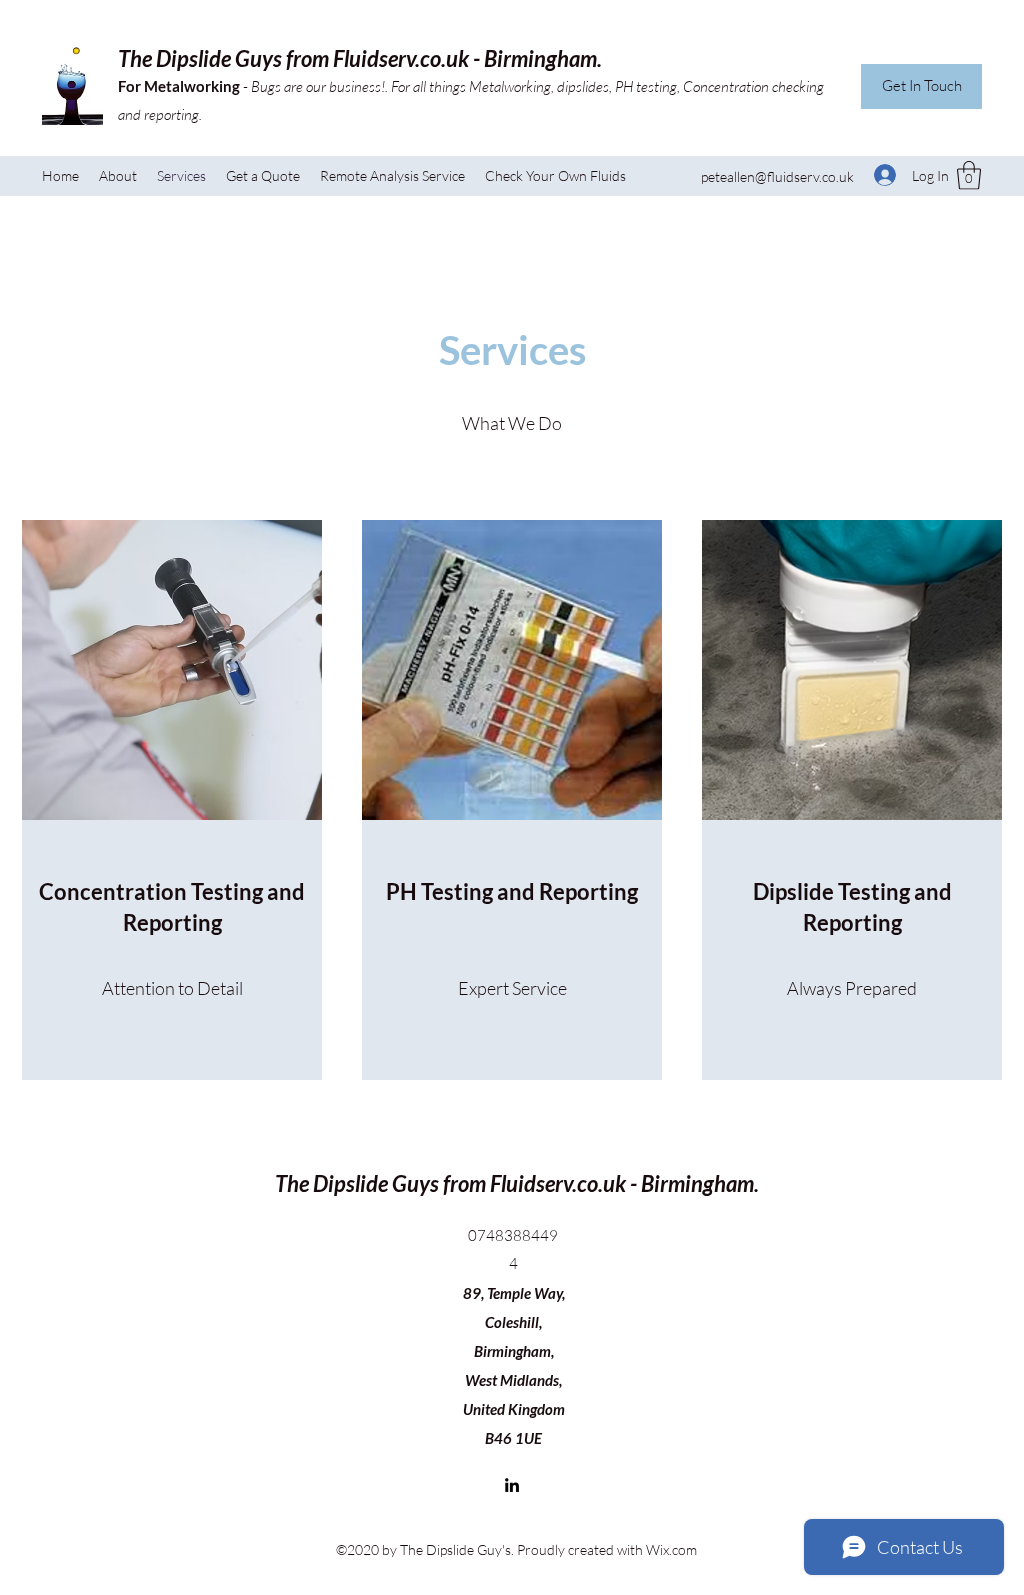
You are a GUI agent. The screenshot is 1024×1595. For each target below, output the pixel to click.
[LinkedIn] (512, 1485)
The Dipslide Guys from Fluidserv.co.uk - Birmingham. (360, 58)
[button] (969, 175)
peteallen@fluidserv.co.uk (777, 176)
